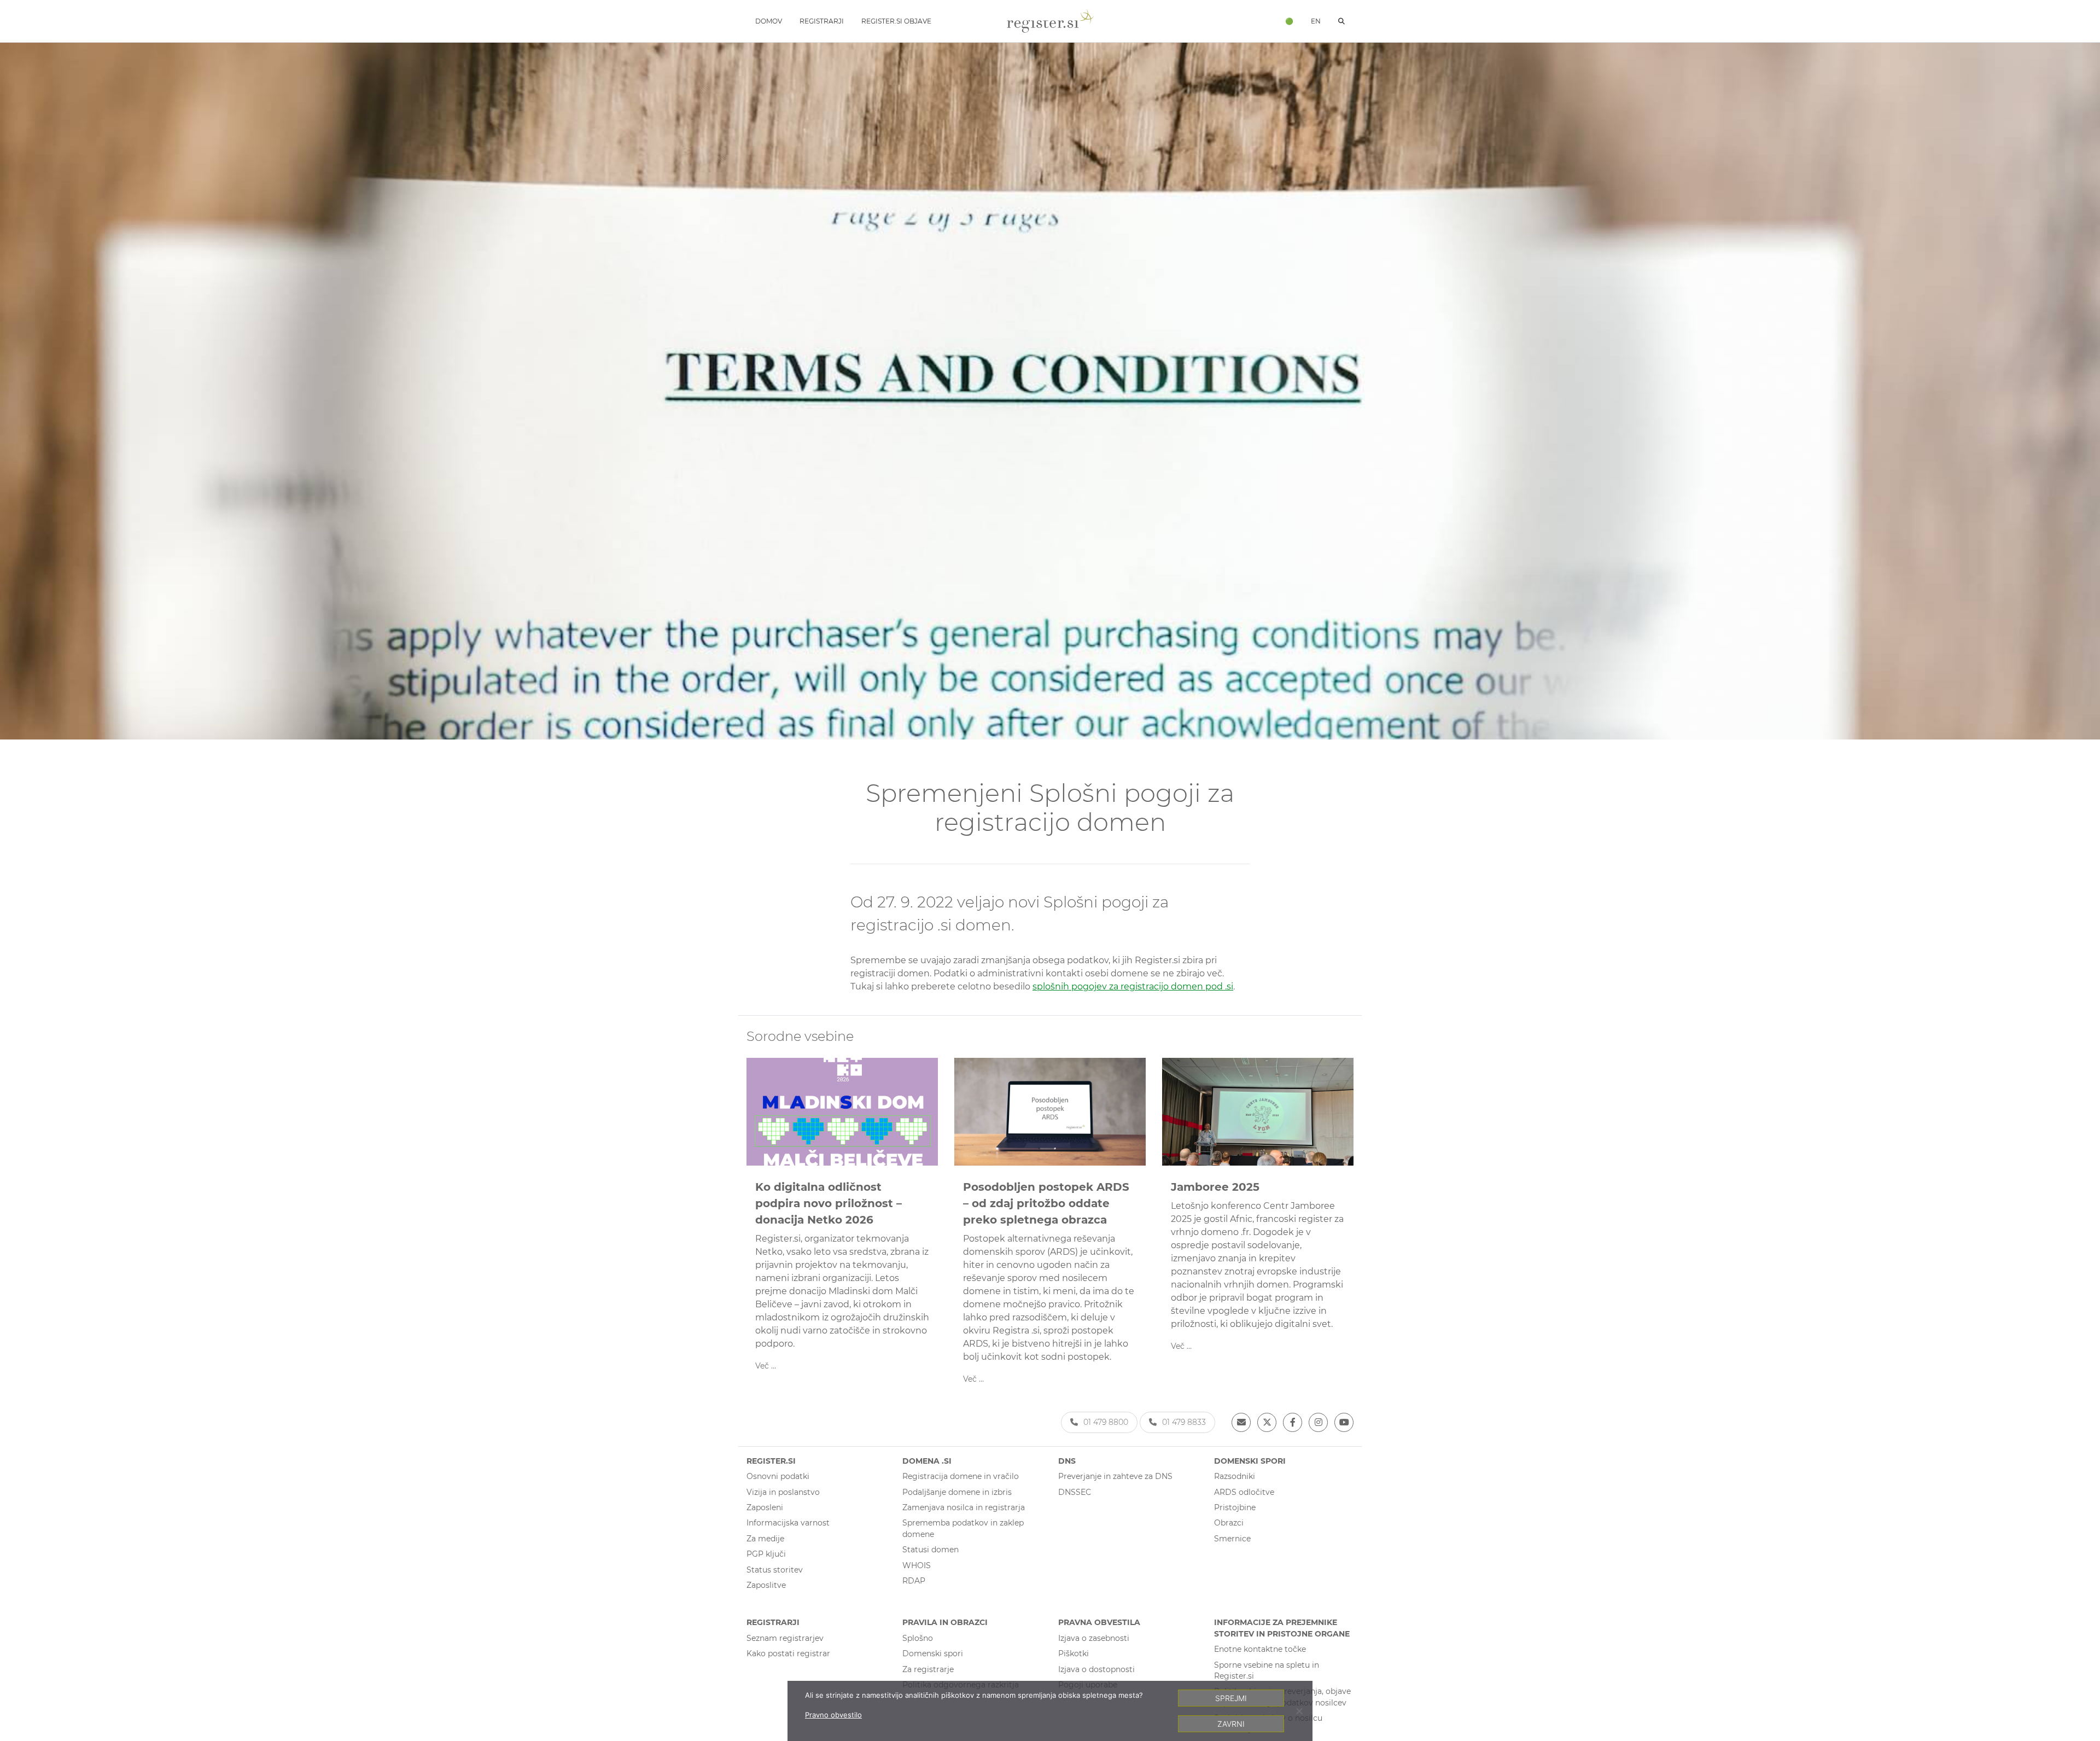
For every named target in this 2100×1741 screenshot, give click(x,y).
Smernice (1232, 1539)
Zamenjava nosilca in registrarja (964, 1507)
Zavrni (1231, 1724)
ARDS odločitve (1244, 1492)
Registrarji (822, 21)
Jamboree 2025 (1215, 1187)
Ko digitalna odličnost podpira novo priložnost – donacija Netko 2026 (829, 1203)
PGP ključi (766, 1554)
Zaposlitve (766, 1585)
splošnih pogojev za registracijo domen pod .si (1133, 986)
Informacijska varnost (788, 1523)
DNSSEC (1075, 1492)
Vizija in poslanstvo (783, 1492)
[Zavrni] (1299, 1711)
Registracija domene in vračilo (961, 1476)
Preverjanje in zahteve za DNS (1115, 1476)
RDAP (914, 1581)
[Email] (1241, 1422)
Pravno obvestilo (833, 1715)
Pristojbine (1235, 1507)
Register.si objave (896, 21)
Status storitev (775, 1570)
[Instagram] (1318, 1422)
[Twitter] (1267, 1422)
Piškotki (1074, 1653)
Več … (766, 1366)
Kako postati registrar (788, 1653)
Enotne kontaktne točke (1260, 1649)
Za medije (765, 1539)
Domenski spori (933, 1653)
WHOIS (917, 1565)
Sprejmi (1231, 1698)
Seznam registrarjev (785, 1638)
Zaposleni (765, 1507)
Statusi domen (931, 1550)
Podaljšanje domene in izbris (957, 1492)
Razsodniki (1235, 1476)
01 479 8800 (1106, 1422)
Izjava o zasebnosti (1094, 1638)
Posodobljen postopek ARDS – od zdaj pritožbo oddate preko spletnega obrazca (1046, 1203)
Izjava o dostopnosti (1096, 1669)
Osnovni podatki (778, 1476)
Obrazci (1229, 1523)
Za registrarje (928, 1669)
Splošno (918, 1638)
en (1316, 21)
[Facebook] (1293, 1422)
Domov (769, 21)
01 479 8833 (1184, 1422)
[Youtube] (1344, 1422)
